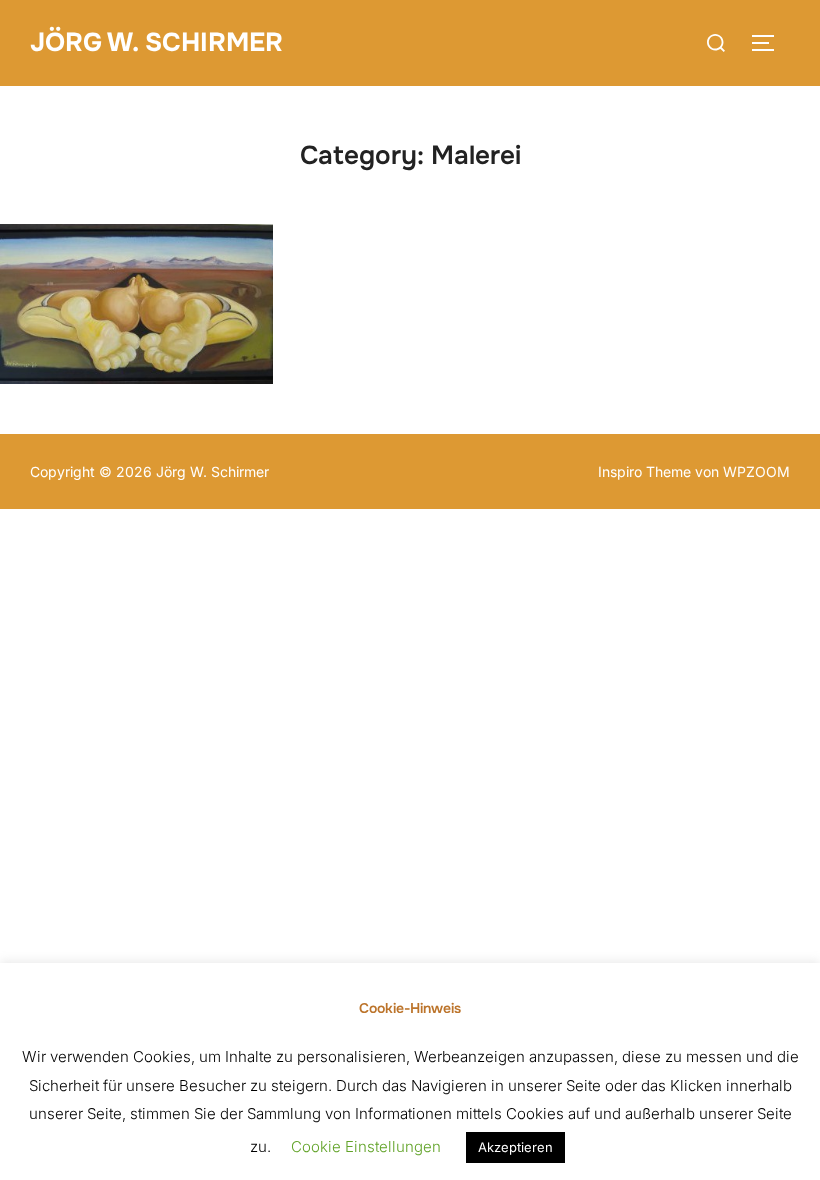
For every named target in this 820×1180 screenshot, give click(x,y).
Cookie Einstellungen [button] (366, 1146)
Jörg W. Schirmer (156, 42)
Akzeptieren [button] (515, 1147)
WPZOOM (756, 471)
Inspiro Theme (644, 471)
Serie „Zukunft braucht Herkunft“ (136, 303)
